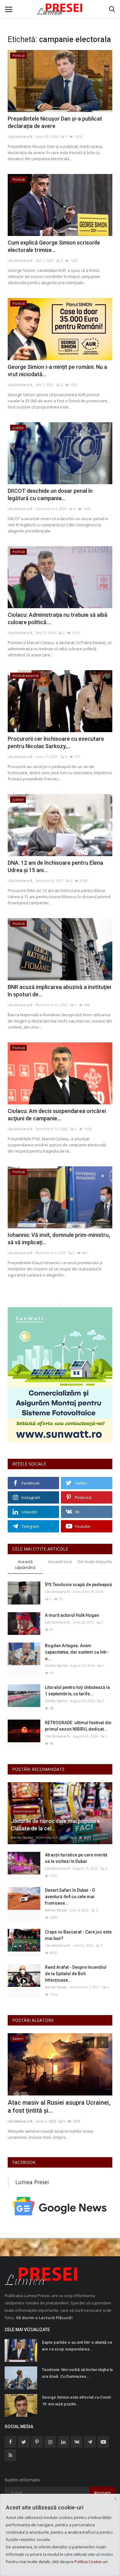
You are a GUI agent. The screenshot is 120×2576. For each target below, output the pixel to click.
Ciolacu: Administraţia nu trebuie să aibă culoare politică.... (58, 618)
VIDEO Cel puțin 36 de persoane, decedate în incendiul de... (52, 2107)
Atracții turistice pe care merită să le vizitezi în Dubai (76, 1858)
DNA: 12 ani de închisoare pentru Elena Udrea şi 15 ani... (55, 866)
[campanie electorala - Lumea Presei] (60, 9)
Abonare (102, 2493)
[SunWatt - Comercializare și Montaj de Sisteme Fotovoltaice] (60, 1375)
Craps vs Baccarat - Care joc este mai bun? (78, 1935)
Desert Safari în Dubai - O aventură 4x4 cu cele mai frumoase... (70, 1897)
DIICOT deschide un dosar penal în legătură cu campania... (50, 494)
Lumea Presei (32, 2182)
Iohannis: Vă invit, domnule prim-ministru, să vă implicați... (59, 1239)
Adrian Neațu (22, 1837)
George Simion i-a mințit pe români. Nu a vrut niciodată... (57, 371)
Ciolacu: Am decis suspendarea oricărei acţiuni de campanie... (57, 1115)
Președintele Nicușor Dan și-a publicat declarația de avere (55, 122)
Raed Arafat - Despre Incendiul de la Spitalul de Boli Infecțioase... (76, 1974)
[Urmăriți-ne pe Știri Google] (60, 2206)
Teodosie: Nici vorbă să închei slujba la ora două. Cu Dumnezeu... (77, 2373)
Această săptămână (25, 1564)
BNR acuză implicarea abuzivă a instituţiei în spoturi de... (59, 991)
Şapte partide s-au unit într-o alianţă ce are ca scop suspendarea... (77, 2346)
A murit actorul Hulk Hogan (72, 1615)
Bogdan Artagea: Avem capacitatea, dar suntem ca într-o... (77, 1652)
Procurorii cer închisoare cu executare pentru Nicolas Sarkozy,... (56, 742)
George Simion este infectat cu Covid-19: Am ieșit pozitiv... (77, 2401)
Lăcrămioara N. (20, 136)
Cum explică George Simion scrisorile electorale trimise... (54, 246)
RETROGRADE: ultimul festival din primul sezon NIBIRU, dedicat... (78, 1726)
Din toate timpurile (95, 1562)
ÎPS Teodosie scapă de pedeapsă (78, 1585)
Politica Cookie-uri (91, 2562)
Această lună (60, 1562)
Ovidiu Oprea (56, 1665)
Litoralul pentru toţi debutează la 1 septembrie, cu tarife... (77, 1691)
